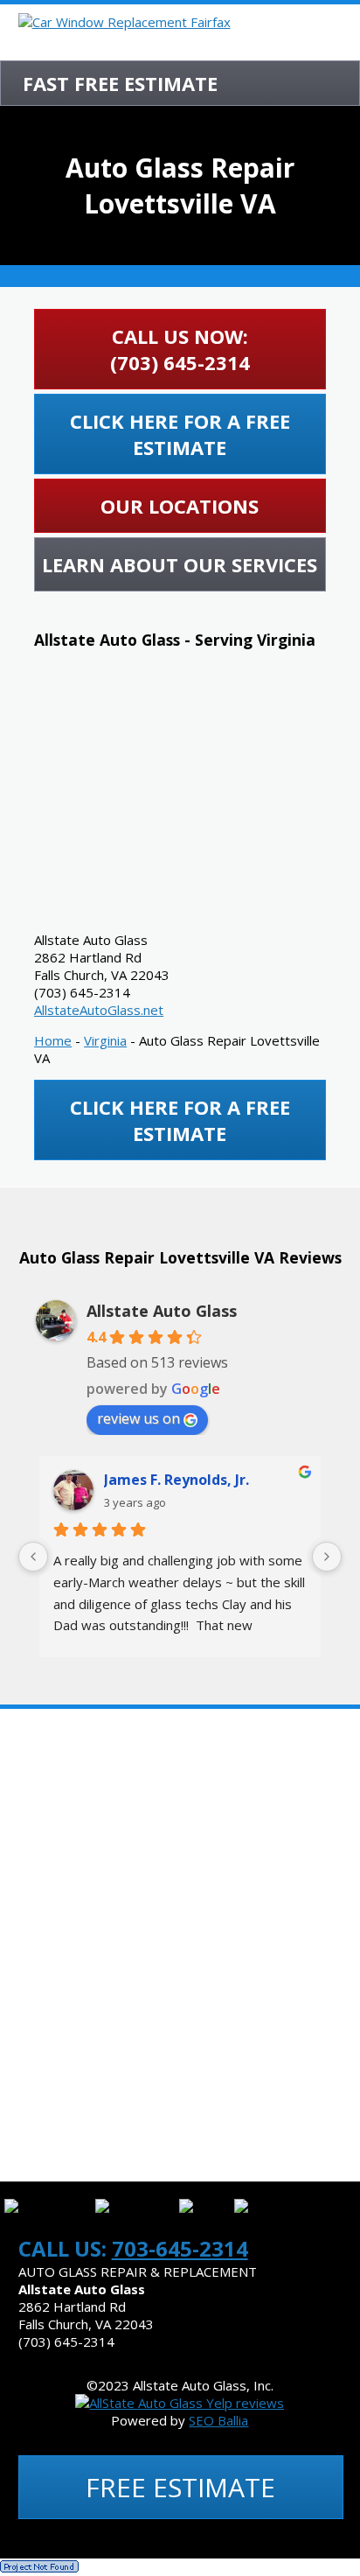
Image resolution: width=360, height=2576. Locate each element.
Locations (55, 1945)
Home (53, 1040)
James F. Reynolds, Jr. (177, 1480)
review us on (138, 1418)
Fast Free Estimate (120, 83)
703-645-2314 (180, 2248)
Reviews (46, 1893)
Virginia (105, 1040)
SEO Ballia (218, 2420)
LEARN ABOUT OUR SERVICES (180, 564)
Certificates (62, 1788)
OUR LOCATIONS (180, 506)
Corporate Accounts (94, 2050)
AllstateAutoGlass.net (99, 1010)
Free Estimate (180, 2487)
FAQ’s (36, 1840)
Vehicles (48, 1998)
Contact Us (59, 2155)
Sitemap (46, 2103)
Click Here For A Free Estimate (180, 434)
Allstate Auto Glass (162, 1311)
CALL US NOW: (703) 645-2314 (180, 349)
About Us (51, 1735)
